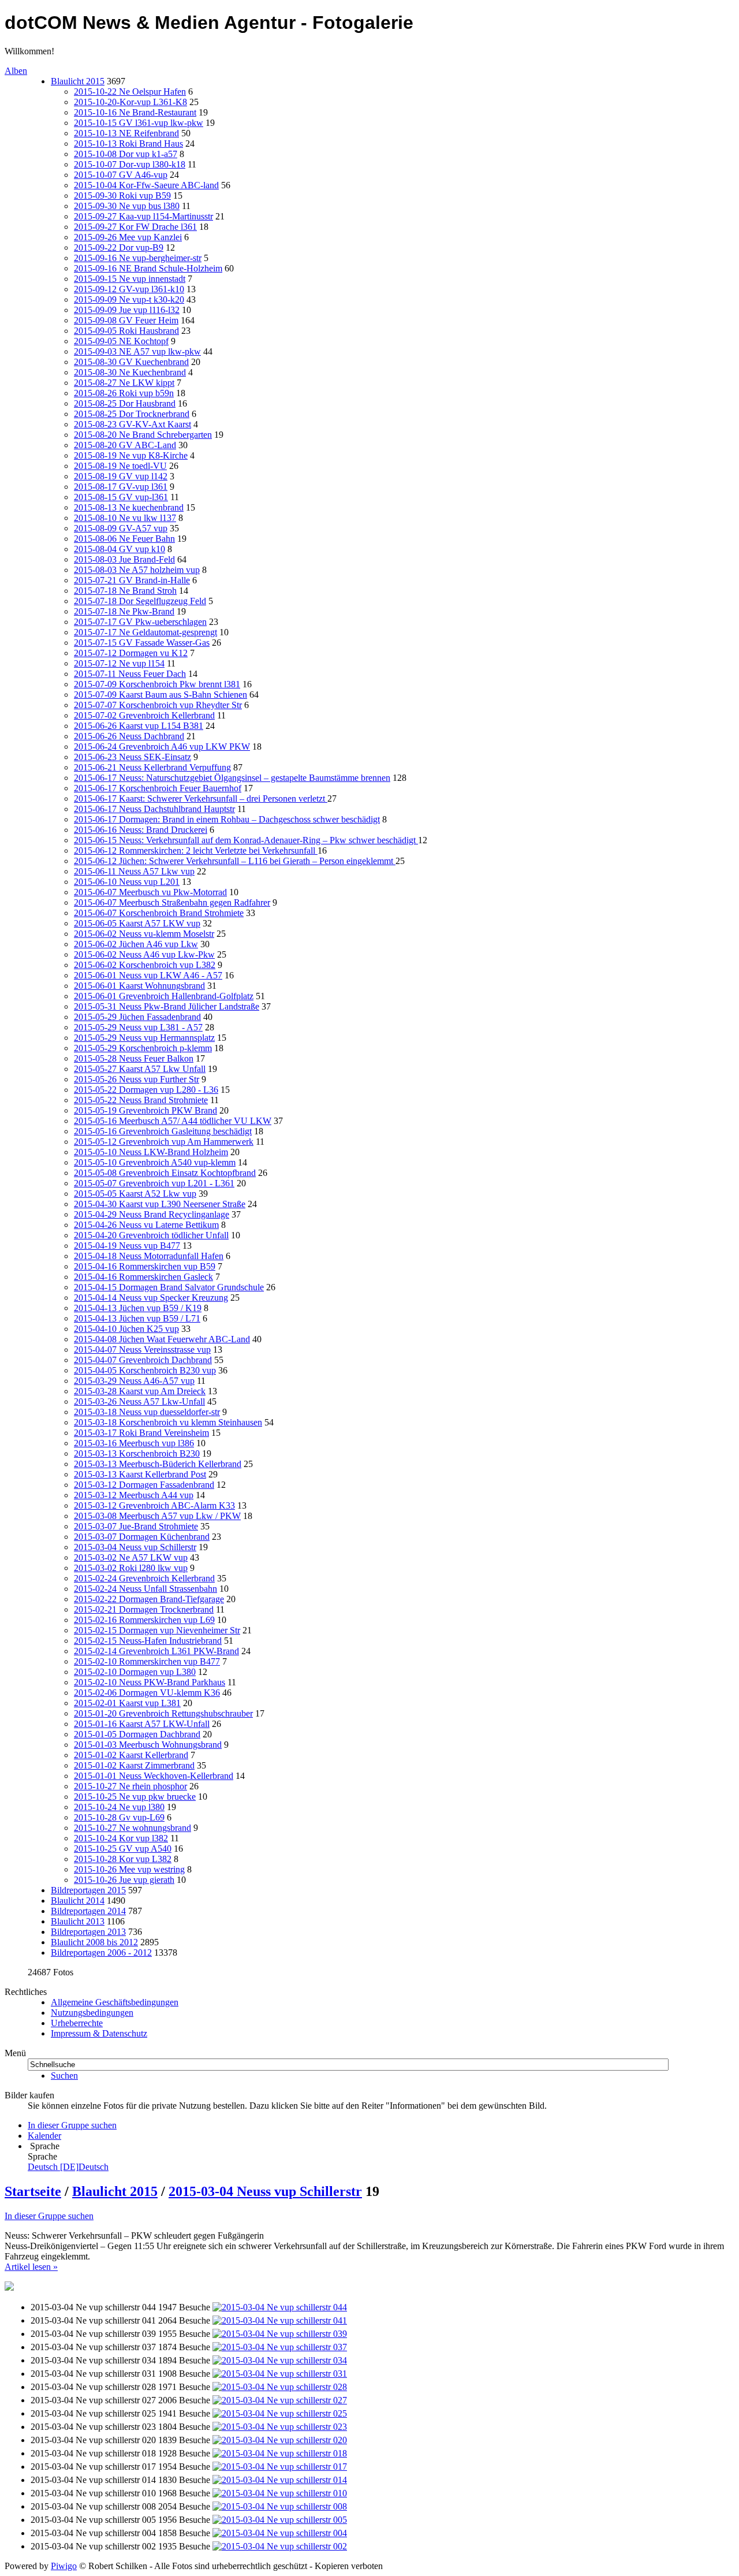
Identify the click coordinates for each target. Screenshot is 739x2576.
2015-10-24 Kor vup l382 (121, 1838)
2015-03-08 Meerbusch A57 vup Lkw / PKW (157, 1516)
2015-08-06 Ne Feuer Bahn (124, 539)
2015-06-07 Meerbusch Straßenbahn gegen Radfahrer (172, 902)
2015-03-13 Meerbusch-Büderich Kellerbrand (158, 1464)
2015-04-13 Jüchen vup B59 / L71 (137, 1318)
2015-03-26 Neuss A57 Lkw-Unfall (139, 1401)
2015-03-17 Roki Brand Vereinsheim (141, 1433)
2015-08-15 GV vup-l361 (121, 497)
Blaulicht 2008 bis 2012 (94, 1942)
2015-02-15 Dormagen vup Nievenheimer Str (157, 1630)
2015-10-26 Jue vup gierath (124, 1880)
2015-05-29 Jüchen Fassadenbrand (137, 1017)
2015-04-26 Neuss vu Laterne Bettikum (146, 1225)
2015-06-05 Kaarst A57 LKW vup (137, 923)
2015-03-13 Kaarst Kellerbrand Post (140, 1474)
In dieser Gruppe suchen (49, 2216)
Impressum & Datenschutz (99, 2033)
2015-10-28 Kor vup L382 (123, 1859)
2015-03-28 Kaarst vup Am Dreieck (140, 1391)
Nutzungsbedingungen (92, 2013)
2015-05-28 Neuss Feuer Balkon (134, 1058)
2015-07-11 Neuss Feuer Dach (130, 674)
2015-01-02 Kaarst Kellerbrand (131, 1755)
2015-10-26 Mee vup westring (129, 1869)
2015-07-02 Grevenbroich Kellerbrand (144, 715)
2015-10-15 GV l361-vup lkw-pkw (139, 123)
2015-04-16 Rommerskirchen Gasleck (143, 1277)
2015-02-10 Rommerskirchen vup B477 (147, 1661)
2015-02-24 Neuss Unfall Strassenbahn (145, 1589)
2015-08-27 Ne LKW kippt (124, 383)
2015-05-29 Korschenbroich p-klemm (143, 1048)
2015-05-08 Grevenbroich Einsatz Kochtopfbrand (165, 1173)
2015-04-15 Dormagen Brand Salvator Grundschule (169, 1287)
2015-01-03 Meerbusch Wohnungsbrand (148, 1745)
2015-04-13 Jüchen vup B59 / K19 (138, 1308)
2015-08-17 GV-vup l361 (121, 487)
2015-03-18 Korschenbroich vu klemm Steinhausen (168, 1422)
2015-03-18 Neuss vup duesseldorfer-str (147, 1412)
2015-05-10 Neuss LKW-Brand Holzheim (151, 1152)
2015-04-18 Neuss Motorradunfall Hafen (149, 1256)
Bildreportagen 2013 (88, 1932)
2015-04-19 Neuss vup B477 (127, 1246)
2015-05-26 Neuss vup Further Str (137, 1079)
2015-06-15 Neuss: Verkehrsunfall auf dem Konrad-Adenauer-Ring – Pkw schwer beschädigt (246, 840)
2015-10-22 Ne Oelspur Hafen (130, 92)
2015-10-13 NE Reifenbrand (126, 133)
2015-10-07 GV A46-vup (121, 175)
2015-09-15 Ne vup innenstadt (130, 279)
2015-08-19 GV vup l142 (121, 476)
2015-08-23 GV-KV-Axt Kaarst (133, 424)
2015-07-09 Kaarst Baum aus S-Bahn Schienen (161, 695)
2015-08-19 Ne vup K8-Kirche (131, 455)
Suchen (64, 2076)
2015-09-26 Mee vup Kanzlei (128, 237)
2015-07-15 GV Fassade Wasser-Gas (142, 643)
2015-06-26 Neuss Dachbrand (129, 736)
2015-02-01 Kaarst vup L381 (127, 1703)
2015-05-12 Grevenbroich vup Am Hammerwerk (164, 1142)
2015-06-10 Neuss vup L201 (127, 882)
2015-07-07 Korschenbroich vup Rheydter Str (158, 705)
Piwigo (64, 2566)
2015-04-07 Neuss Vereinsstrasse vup (142, 1350)
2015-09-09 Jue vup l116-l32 (127, 310)
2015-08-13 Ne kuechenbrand (129, 507)
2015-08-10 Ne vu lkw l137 (125, 518)
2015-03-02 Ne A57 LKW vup (131, 1557)
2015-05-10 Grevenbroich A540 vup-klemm (155, 1162)
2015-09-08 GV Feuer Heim (126, 320)
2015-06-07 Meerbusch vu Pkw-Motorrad (150, 892)
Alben (16, 71)
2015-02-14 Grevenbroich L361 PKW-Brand (156, 1651)
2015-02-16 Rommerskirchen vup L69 (144, 1620)
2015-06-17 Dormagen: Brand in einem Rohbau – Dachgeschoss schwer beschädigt (227, 819)
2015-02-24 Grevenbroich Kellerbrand (144, 1578)
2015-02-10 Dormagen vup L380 (135, 1672)
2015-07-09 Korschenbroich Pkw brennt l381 (157, 684)
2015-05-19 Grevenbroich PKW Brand (145, 1110)
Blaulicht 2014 (78, 1901)
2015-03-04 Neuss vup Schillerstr (135, 1547)
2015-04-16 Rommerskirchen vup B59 (145, 1266)
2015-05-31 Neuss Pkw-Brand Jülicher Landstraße (167, 1006)
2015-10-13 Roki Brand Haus (128, 144)
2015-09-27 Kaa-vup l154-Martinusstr (143, 216)
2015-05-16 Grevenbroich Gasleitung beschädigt (163, 1131)
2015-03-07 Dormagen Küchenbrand (142, 1537)
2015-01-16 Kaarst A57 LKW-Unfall (142, 1724)
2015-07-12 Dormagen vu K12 (131, 653)
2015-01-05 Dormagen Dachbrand (137, 1734)
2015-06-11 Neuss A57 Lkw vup (134, 871)
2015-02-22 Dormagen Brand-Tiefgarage (149, 1599)
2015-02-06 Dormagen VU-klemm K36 (147, 1693)
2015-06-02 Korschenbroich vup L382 (145, 965)
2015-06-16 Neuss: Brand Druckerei (141, 830)
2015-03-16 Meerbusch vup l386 (134, 1443)
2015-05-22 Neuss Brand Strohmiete (141, 1100)
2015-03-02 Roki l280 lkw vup (131, 1568)
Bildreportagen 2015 (88, 1890)
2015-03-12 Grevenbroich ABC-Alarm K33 (154, 1505)
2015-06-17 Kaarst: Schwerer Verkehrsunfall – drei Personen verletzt (201, 799)
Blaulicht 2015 (78, 81)
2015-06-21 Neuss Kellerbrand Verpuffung (152, 767)
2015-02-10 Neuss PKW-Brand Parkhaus (150, 1682)
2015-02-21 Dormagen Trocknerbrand (144, 1609)
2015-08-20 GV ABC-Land (125, 445)
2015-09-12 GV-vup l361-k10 (129, 289)
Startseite (33, 2191)
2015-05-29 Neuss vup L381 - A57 (138, 1027)
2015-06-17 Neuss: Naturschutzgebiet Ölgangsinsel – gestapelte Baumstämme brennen (232, 778)
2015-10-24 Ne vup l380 (119, 1807)
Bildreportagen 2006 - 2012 (101, 1953)
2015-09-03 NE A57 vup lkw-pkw (137, 351)
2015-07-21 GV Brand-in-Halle (132, 580)
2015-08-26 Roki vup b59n (124, 393)
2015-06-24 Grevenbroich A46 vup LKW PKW (162, 747)
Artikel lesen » (31, 2267)
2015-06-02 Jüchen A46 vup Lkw (136, 944)
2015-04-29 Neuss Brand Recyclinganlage (152, 1214)
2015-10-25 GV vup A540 (123, 1849)
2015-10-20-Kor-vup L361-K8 (130, 102)
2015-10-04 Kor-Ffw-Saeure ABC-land (146, 185)
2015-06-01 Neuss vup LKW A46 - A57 (148, 975)
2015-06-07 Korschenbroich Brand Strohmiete (159, 913)
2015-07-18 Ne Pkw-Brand (124, 611)
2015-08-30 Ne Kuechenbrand (130, 372)
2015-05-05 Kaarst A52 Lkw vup (135, 1194)
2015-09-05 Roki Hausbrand (126, 331)
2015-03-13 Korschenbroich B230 (137, 1453)
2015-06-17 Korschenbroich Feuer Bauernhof (158, 788)
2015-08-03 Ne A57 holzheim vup (137, 570)
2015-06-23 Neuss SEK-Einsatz (133, 757)
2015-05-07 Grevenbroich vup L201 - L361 (154, 1183)
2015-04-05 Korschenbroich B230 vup (145, 1370)
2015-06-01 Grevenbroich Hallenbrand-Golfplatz (164, 996)
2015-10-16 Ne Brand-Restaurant (135, 112)
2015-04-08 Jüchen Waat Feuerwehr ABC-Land (162, 1339)
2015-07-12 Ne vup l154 (119, 663)
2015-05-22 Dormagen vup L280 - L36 (146, 1090)
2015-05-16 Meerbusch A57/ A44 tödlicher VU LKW (173, 1121)
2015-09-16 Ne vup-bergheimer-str (138, 258)
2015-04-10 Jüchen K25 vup (126, 1329)
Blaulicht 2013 (78, 1921)
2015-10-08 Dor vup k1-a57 (126, 154)
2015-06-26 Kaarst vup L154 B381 (139, 726)
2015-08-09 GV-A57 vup (121, 528)
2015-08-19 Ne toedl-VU (120, 466)
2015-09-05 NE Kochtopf (121, 341)
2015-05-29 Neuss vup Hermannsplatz (144, 1038)
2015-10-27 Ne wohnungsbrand (133, 1828)
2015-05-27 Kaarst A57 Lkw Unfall (140, 1069)
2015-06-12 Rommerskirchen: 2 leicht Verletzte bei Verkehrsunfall (196, 850)
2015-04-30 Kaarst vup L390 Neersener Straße (160, 1204)
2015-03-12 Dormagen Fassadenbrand (144, 1485)
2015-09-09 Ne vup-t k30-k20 (129, 299)
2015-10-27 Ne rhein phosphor (130, 1786)
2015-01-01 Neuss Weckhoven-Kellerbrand (154, 1776)
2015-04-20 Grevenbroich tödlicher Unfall (151, 1235)
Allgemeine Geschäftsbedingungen (115, 2002)
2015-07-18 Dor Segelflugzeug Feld (140, 601)
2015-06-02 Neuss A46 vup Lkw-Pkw (144, 954)
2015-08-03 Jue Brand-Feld (124, 559)
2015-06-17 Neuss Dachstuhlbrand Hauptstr (154, 809)
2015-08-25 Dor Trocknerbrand (132, 414)
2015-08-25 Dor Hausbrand (125, 403)
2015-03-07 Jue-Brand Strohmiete (136, 1526)
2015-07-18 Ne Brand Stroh (125, 591)
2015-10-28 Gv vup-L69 (119, 1817)
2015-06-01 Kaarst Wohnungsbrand (139, 986)
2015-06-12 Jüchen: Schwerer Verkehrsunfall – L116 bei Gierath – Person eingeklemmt (235, 861)
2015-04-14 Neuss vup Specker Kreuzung (151, 1298)
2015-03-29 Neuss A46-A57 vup (134, 1381)
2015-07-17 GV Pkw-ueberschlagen (140, 622)
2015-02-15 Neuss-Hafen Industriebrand (148, 1641)
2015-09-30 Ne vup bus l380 (127, 206)
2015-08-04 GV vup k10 (120, 549)
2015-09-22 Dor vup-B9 (119, 247)
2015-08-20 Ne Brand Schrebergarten (143, 435)
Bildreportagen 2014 (88, 1911)
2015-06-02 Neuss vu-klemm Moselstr (144, 934)
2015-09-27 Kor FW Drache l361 (135, 227)
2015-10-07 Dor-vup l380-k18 (130, 164)
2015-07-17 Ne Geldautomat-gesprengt (145, 632)
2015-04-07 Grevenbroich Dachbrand (143, 1360)
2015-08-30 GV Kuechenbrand (131, 362)
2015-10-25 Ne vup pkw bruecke (135, 1797)
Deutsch (68, 2167)
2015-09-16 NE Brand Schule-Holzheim (148, 268)
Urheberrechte (77, 2023)
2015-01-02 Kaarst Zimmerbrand (134, 1765)
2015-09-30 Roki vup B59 (122, 196)
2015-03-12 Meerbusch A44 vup (134, 1495)
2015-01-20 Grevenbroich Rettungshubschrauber (163, 1713)
